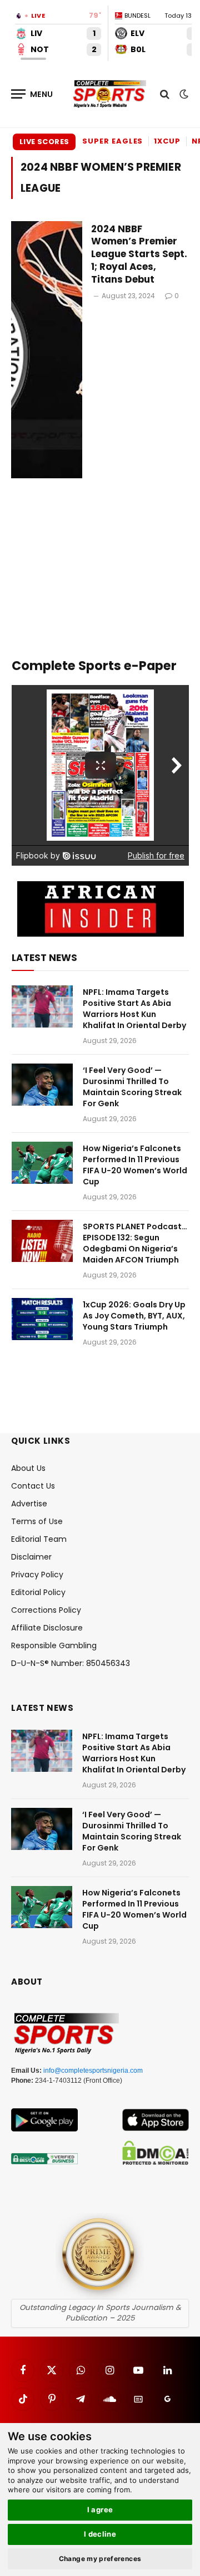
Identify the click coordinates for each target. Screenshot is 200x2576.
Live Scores (44, 142)
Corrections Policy (46, 1610)
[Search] (165, 94)
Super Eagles (112, 141)
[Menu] (32, 94)
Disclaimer (31, 1557)
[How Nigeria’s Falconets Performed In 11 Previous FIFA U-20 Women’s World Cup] (42, 1163)
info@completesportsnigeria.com (93, 2071)
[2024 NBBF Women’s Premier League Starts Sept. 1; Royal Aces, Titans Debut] (47, 350)
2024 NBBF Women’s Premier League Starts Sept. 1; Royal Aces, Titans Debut (139, 254)
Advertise (29, 1504)
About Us (28, 1468)
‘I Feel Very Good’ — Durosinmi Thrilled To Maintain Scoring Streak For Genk (132, 1087)
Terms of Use (37, 1521)
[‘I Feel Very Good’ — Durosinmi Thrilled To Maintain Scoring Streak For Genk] (42, 1085)
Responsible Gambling (54, 1645)
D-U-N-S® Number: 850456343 (71, 1663)
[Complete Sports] (110, 94)
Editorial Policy (38, 1592)
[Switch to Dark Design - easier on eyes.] (183, 94)
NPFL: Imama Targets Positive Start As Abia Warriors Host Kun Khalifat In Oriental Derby (134, 1009)
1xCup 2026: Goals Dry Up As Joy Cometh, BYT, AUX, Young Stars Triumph (134, 1316)
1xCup (167, 141)
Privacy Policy (37, 1575)
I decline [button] (100, 2534)
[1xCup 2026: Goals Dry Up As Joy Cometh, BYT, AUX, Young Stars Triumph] (42, 1319)
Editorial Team (39, 1539)
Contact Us (33, 1486)
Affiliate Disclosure (47, 1628)
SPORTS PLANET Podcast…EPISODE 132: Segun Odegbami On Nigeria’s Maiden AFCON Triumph (135, 1243)
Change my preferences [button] (100, 2559)
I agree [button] (100, 2509)
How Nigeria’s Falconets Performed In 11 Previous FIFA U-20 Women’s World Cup (135, 1165)
